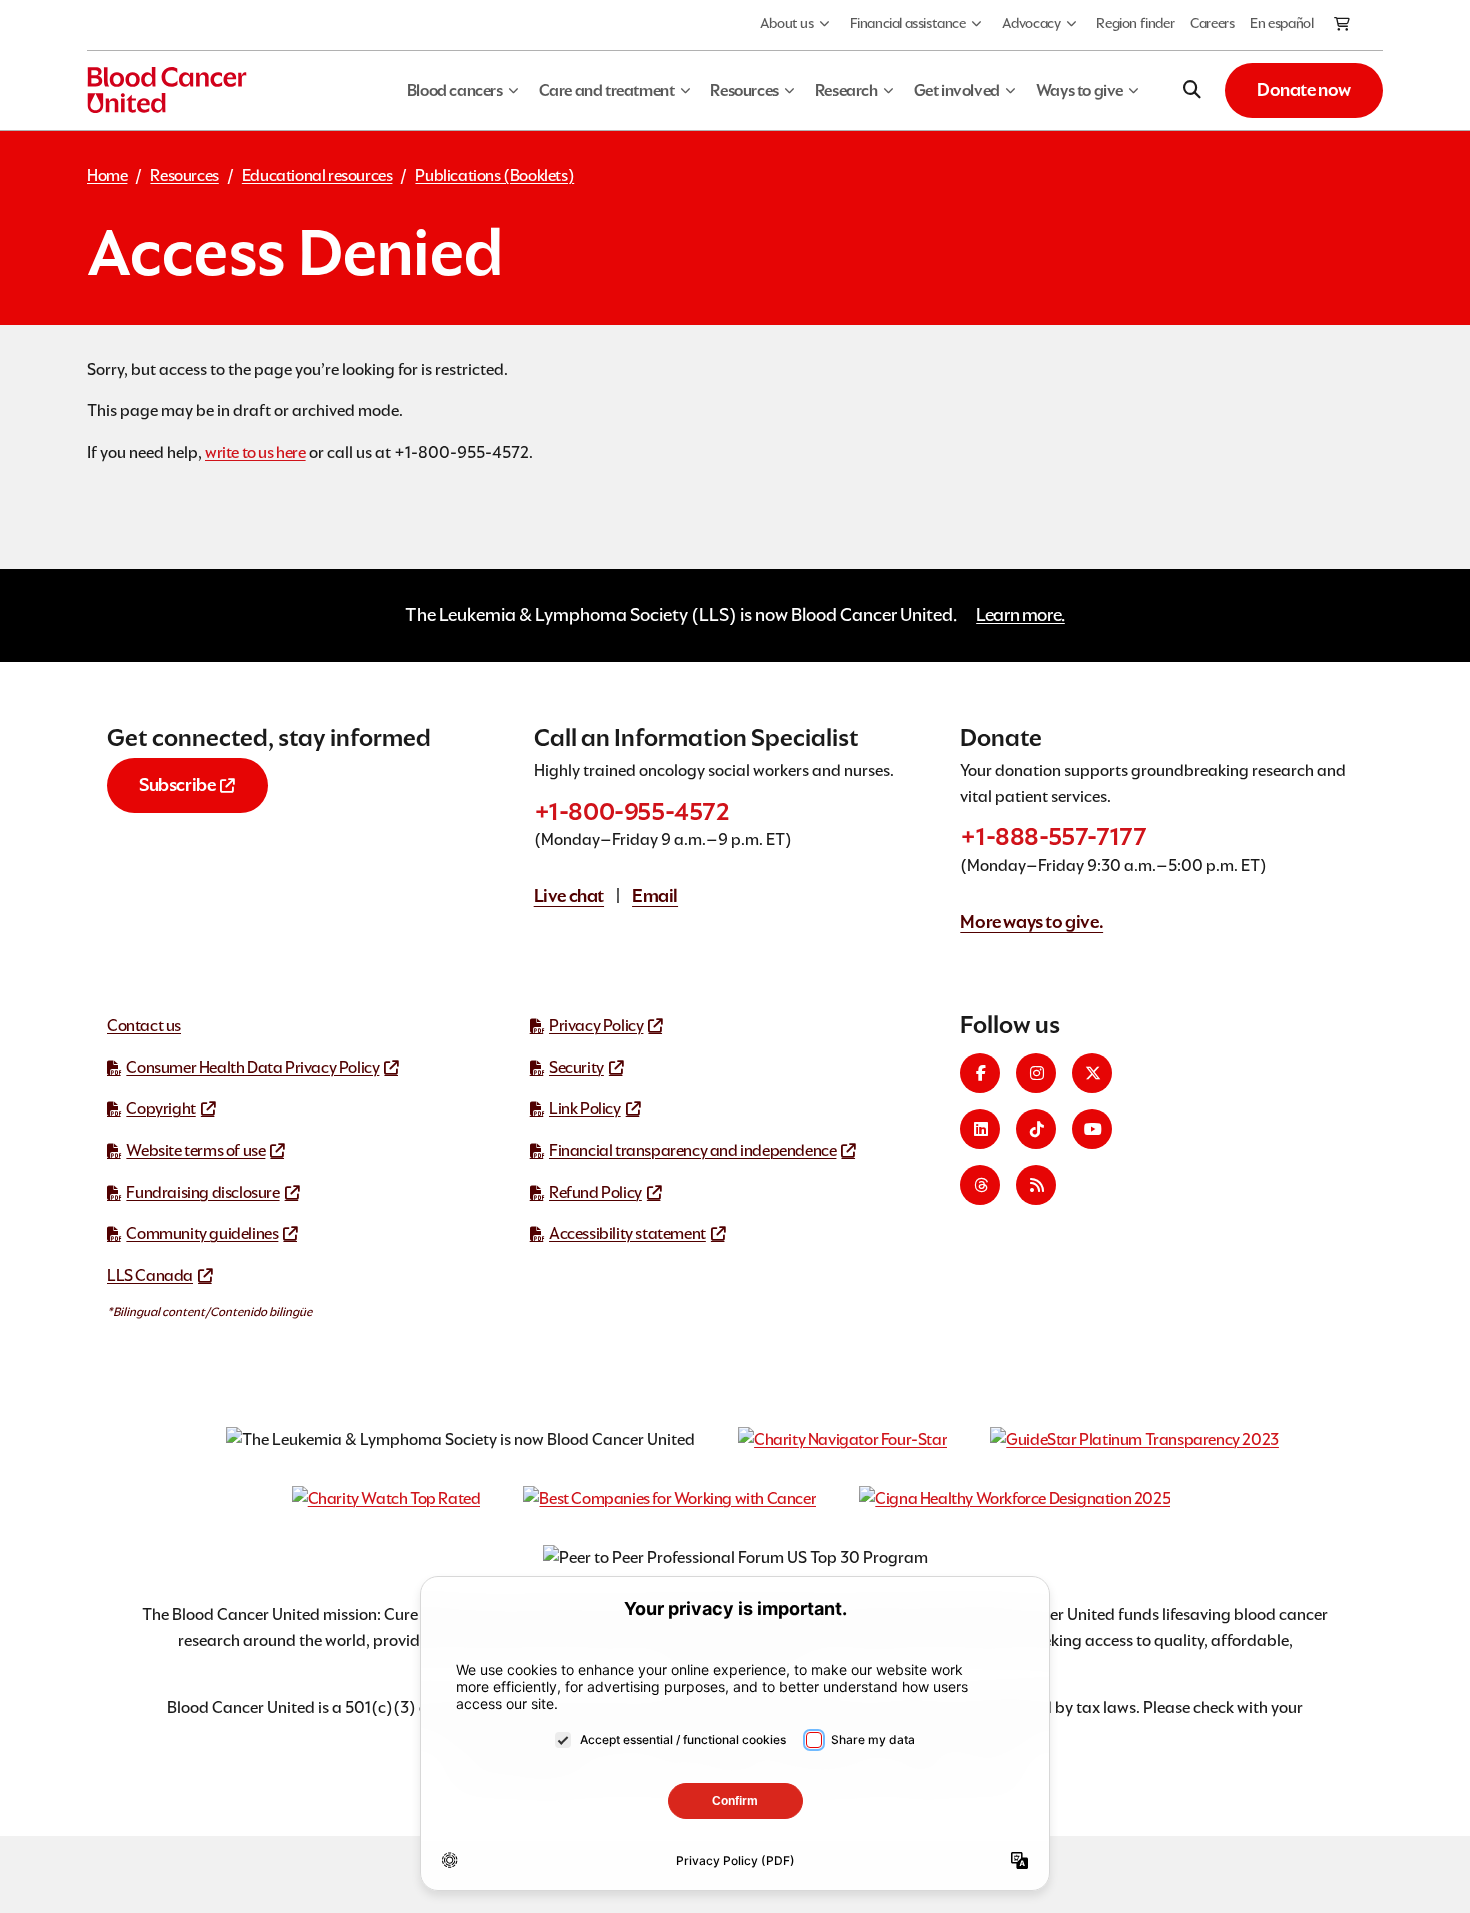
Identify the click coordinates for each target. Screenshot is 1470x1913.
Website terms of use (195, 1150)
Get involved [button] (957, 90)
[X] (1092, 1073)
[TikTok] (1036, 1129)
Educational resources (317, 175)
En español (1281, 23)
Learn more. (1020, 614)
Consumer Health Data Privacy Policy (252, 1067)
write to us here (255, 452)
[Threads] (980, 1185)
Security (576, 1067)
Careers (1212, 23)
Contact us (144, 1025)
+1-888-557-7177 (1053, 836)
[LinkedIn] (980, 1129)
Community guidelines (202, 1233)
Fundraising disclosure (202, 1192)
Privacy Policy (596, 1025)
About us (787, 23)
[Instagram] (1036, 1073)
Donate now (1304, 89)
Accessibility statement (627, 1233)
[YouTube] (1092, 1129)
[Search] (1192, 90)
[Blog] (1036, 1185)
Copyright (160, 1108)
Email (655, 895)
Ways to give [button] (1079, 90)
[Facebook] (980, 1073)
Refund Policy (595, 1192)
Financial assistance (908, 23)
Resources (184, 175)
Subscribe (177, 784)
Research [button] (846, 90)
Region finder (1135, 23)
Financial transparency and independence (692, 1150)
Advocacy (1031, 23)
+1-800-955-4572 (632, 811)
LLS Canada (150, 1275)
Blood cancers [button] (455, 90)
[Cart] (1343, 25)
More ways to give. (1031, 921)
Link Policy (585, 1108)
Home (107, 175)
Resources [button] (744, 90)
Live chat (569, 895)
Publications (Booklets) (494, 175)
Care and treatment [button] (607, 90)
